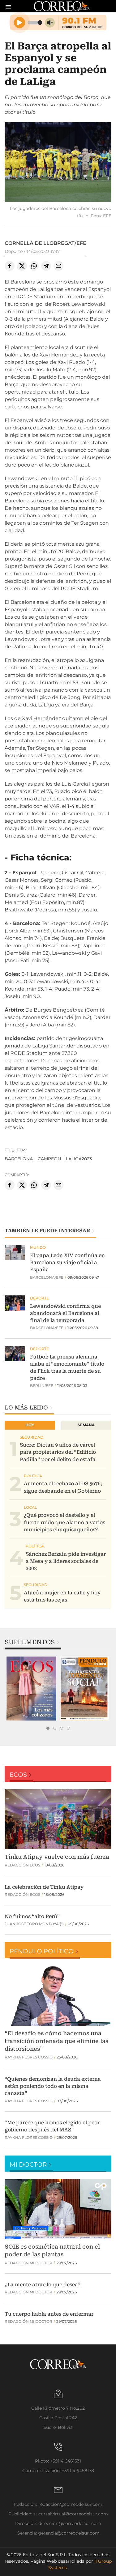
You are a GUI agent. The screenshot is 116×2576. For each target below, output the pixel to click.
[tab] (48, 1728)
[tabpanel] (31, 1689)
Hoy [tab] (30, 1425)
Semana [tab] (86, 1425)
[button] (58, 163)
